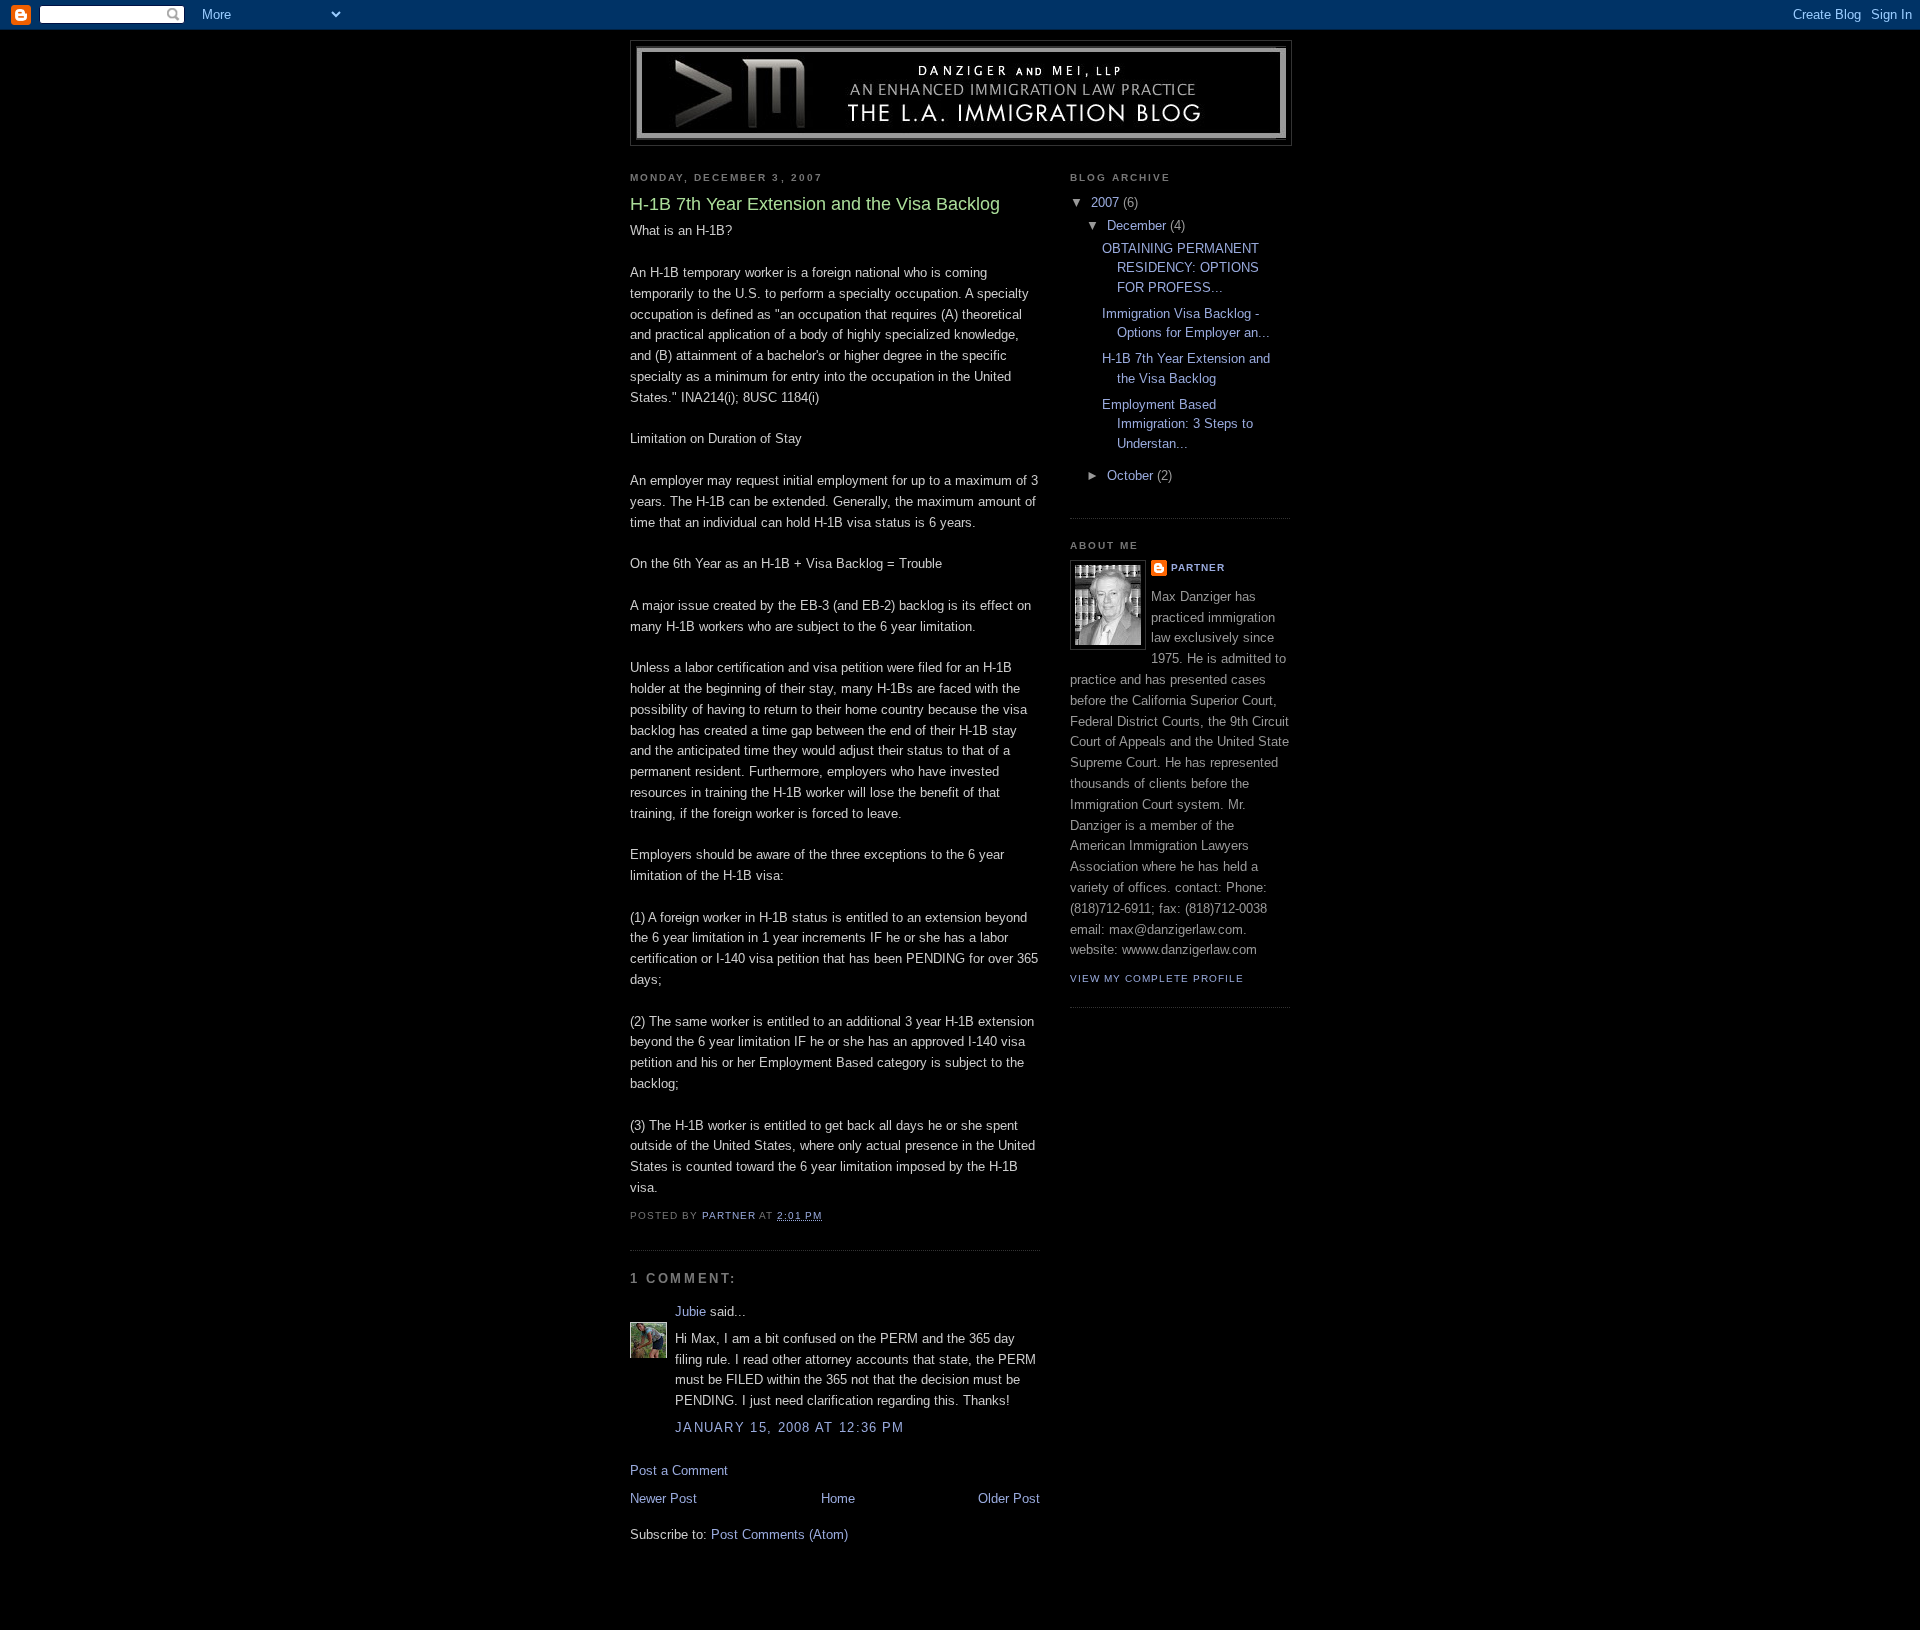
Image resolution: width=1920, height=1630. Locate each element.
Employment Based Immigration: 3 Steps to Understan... (1177, 424)
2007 (1107, 202)
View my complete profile (1157, 978)
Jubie (690, 1311)
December (1138, 225)
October (1132, 475)
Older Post (1009, 1498)
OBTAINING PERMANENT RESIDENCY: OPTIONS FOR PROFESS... (1180, 268)
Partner (1198, 567)
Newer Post (663, 1498)
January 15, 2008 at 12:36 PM (789, 1427)
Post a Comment (679, 1470)
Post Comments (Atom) (779, 1534)
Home (838, 1498)
